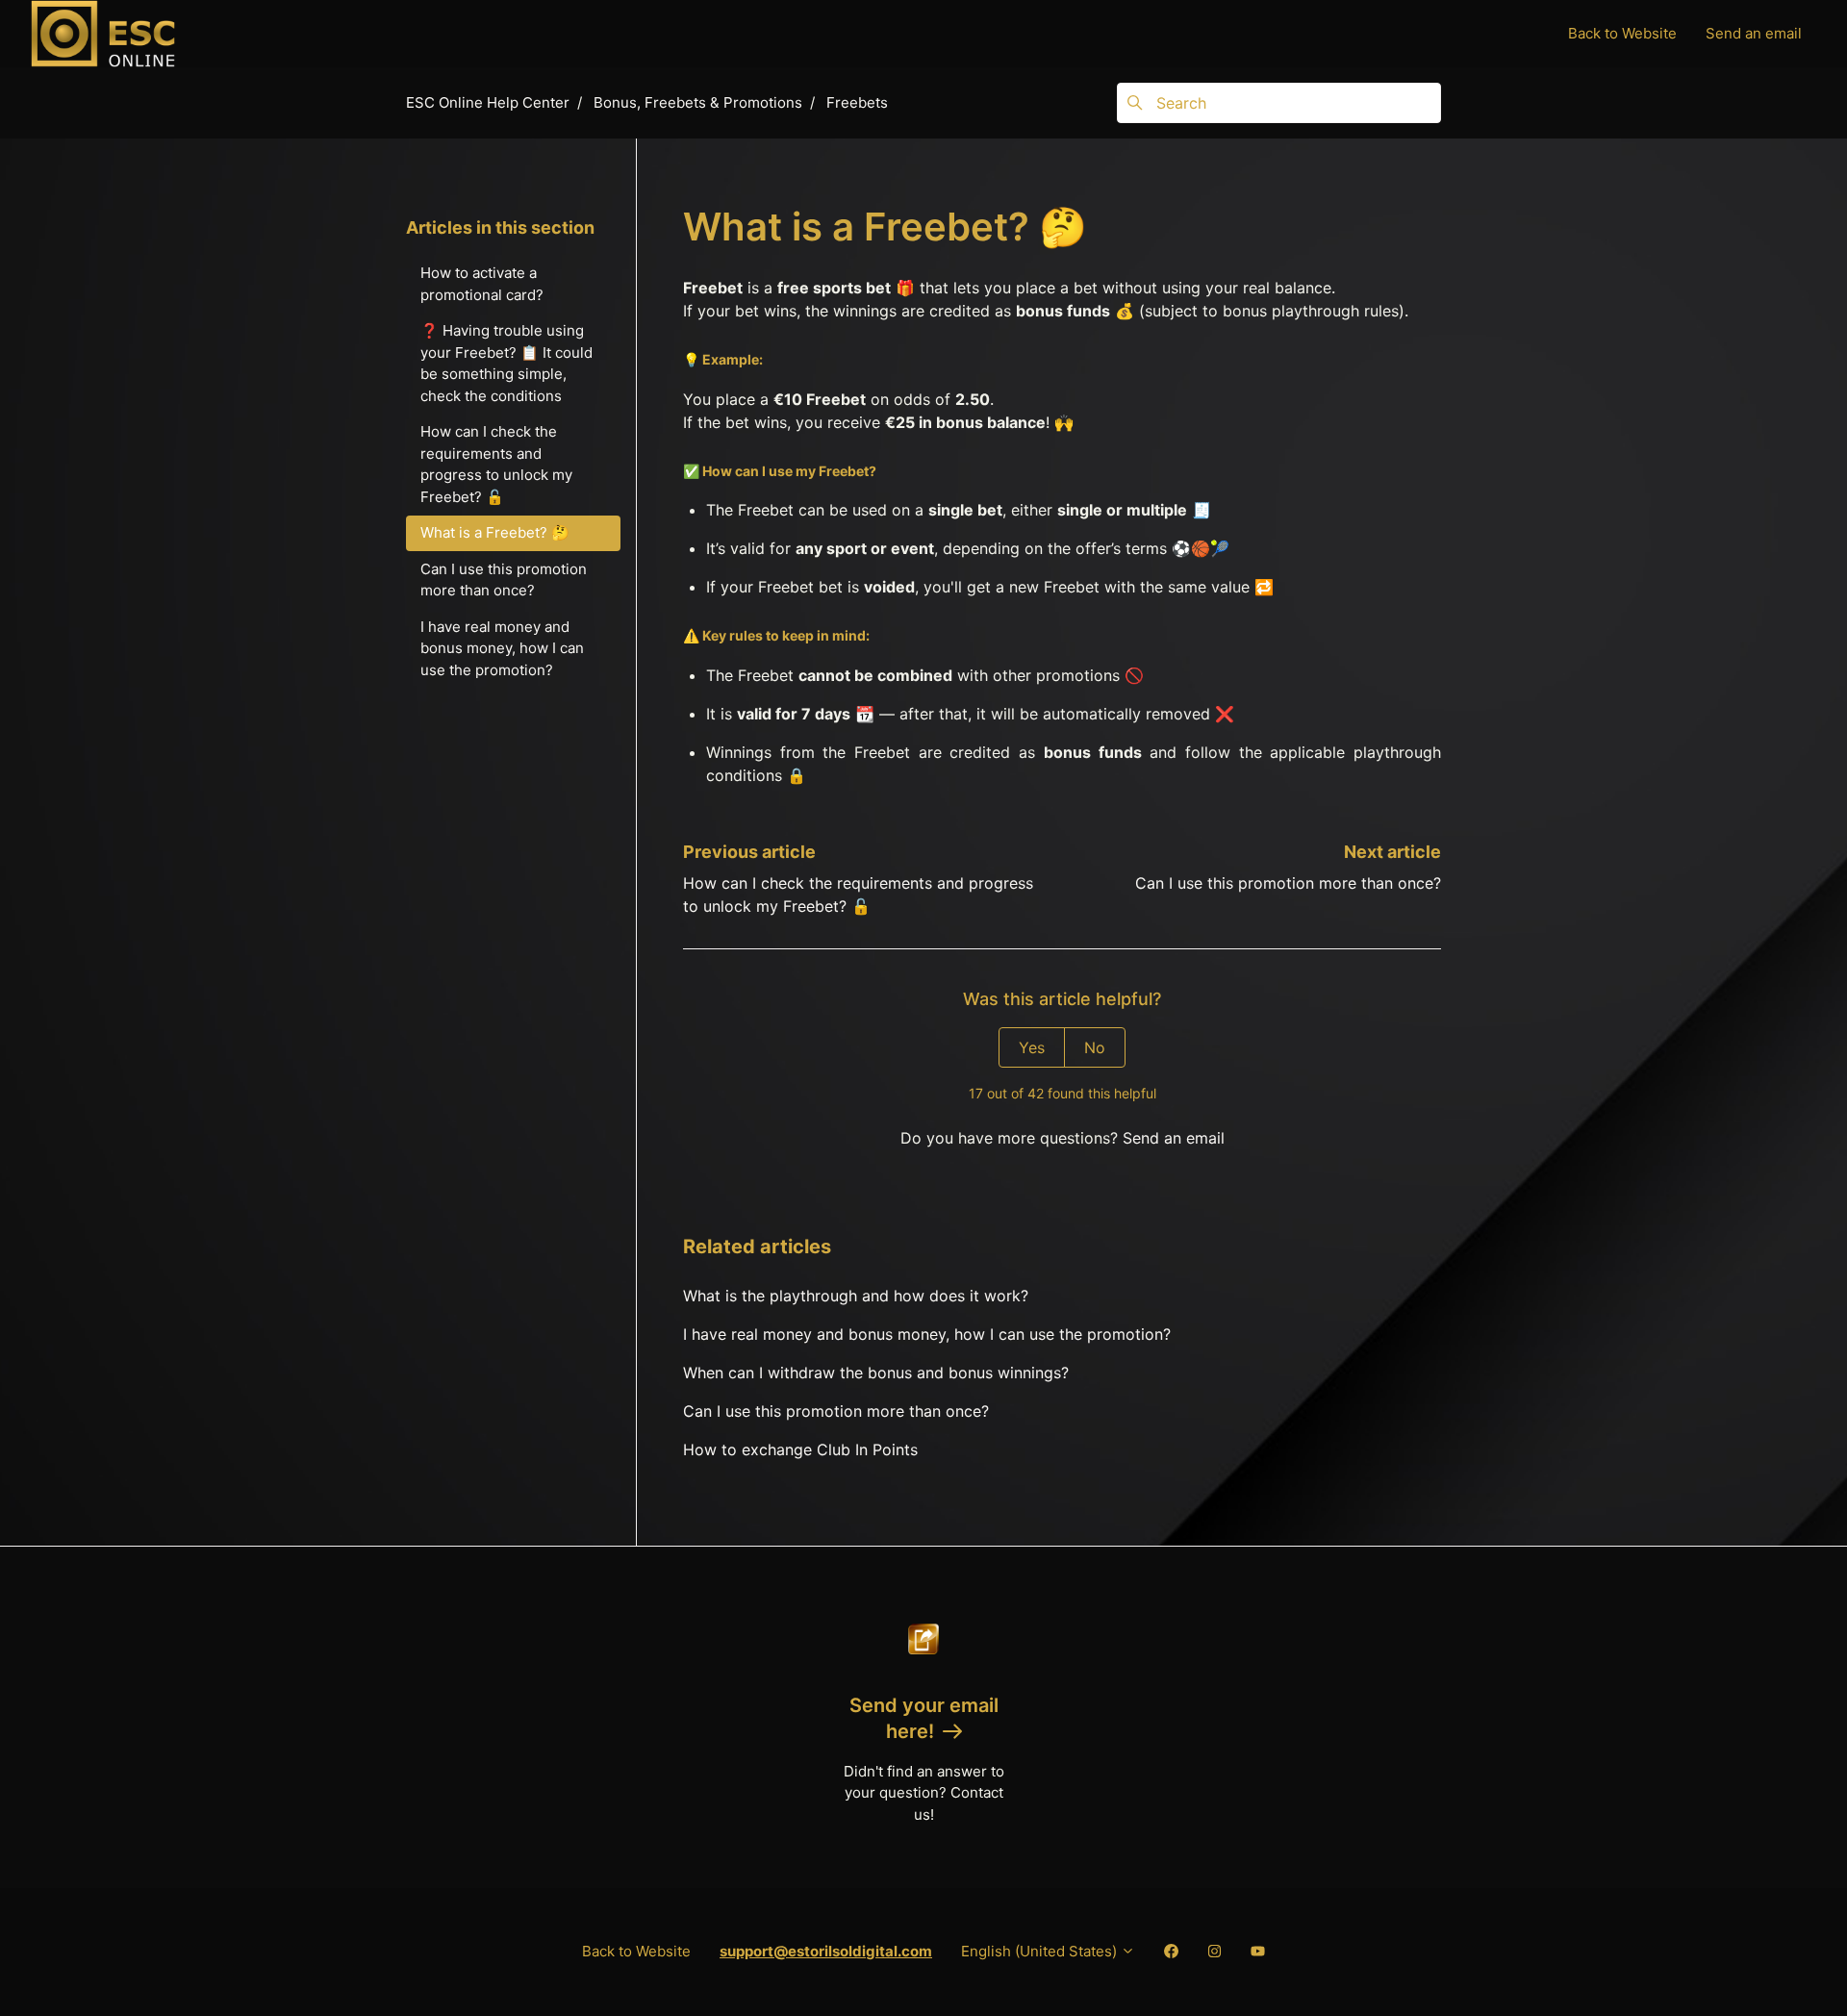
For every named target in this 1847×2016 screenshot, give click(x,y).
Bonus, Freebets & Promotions (698, 102)
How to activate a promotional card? (482, 284)
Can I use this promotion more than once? (1288, 883)
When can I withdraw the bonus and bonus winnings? (876, 1373)
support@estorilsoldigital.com (826, 1951)
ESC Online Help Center (488, 102)
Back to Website (1622, 33)
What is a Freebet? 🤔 (495, 532)
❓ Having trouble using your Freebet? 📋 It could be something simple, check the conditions (506, 363)
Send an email (1754, 33)
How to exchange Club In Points (800, 1449)
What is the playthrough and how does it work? (856, 1296)
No (1095, 1047)
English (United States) (1041, 1951)
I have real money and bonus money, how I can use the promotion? (927, 1334)
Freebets (857, 102)
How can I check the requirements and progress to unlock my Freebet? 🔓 (496, 464)
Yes (1032, 1047)
